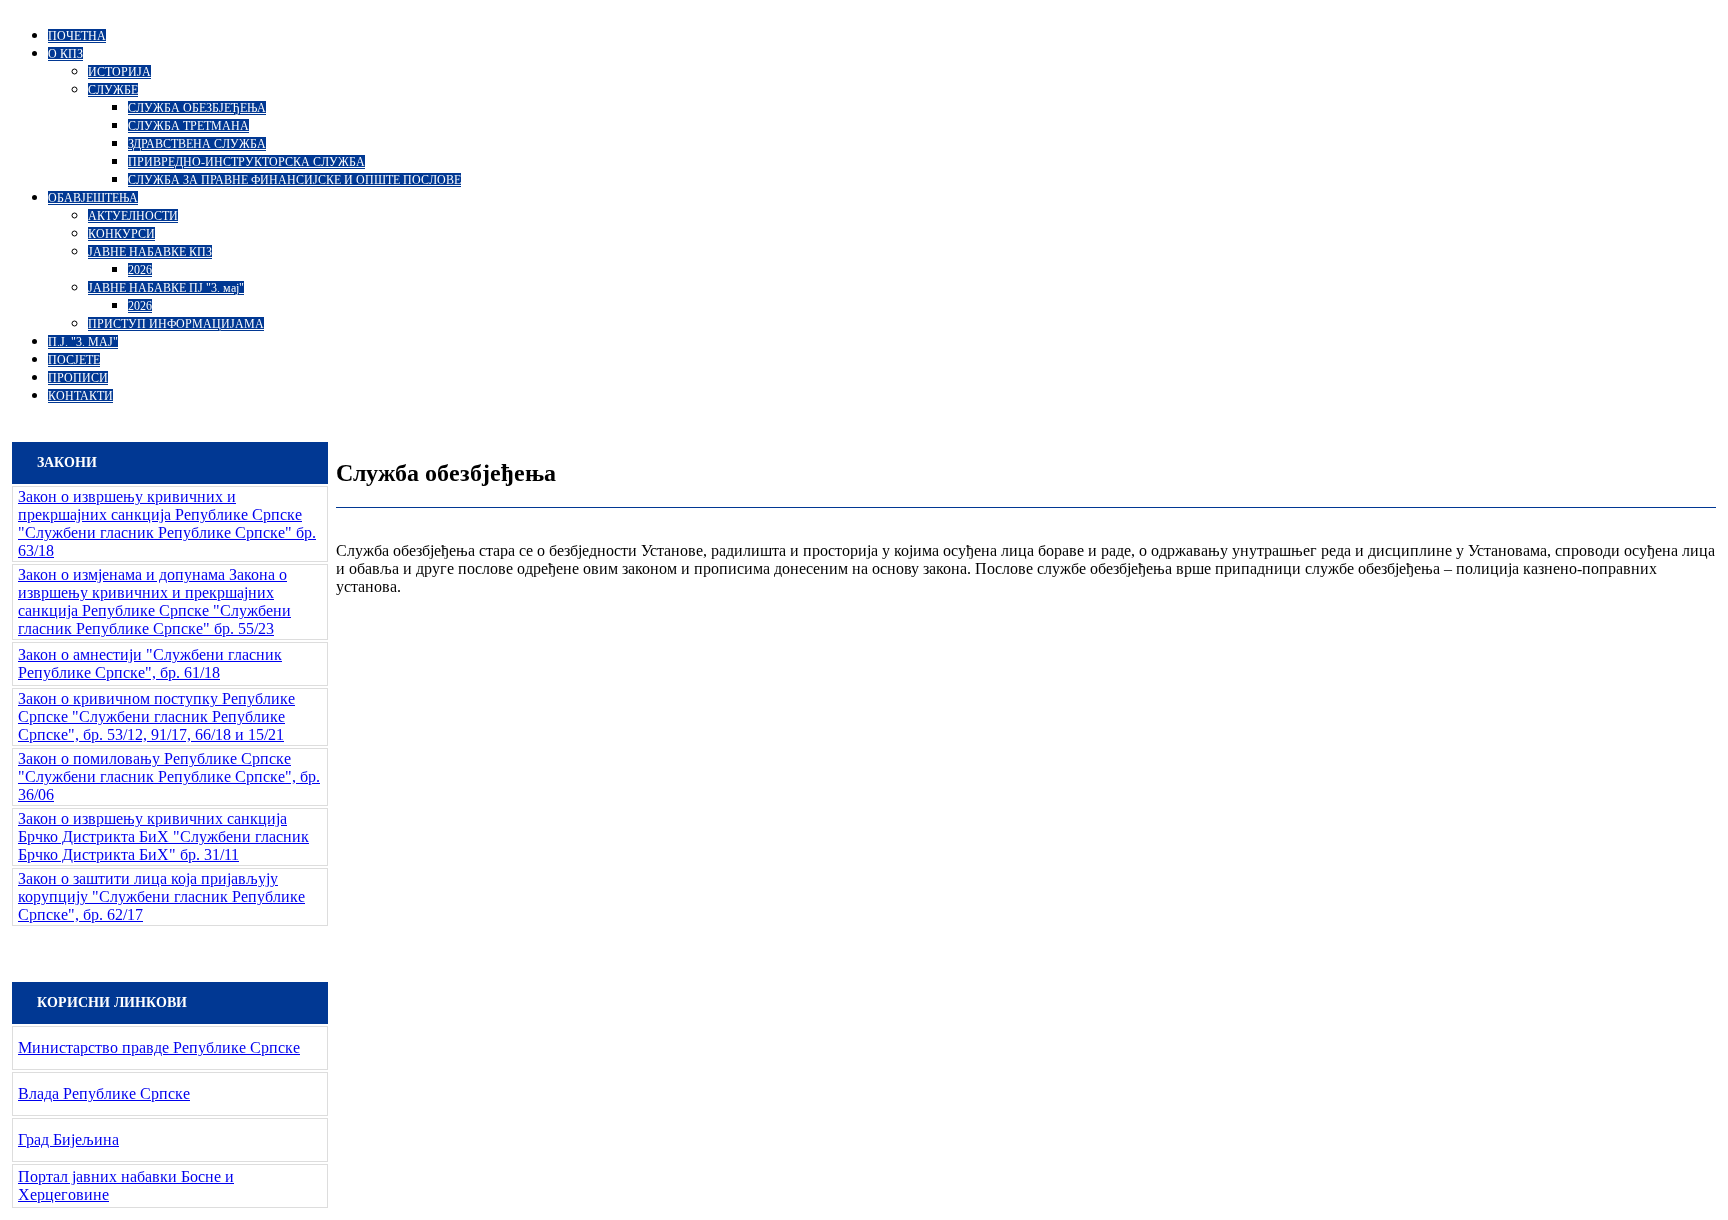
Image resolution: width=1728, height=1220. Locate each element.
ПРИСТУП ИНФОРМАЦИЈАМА (176, 324)
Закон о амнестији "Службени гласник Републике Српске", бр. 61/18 (150, 663)
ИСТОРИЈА (119, 72)
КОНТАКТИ (80, 396)
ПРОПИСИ (78, 378)
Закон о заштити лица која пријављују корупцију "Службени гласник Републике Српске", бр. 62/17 (161, 896)
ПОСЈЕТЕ (74, 360)
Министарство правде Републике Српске (159, 1047)
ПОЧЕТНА (77, 36)
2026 (140, 270)
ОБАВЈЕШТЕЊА (93, 198)
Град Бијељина (68, 1139)
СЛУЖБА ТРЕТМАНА (188, 126)
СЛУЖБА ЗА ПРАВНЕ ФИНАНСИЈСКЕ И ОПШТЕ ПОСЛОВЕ (294, 180)
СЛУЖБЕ (113, 90)
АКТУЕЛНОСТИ (133, 216)
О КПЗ (65, 54)
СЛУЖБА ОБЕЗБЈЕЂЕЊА (197, 108)
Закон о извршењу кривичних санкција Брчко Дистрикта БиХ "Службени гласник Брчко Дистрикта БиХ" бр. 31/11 (163, 836)
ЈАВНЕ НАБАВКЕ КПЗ (150, 252)
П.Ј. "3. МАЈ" (83, 342)
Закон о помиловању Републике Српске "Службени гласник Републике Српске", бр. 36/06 (169, 776)
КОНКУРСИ (121, 234)
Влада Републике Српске (104, 1093)
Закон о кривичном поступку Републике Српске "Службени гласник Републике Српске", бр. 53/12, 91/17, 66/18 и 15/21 (156, 716)
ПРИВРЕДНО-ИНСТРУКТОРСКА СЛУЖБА (246, 162)
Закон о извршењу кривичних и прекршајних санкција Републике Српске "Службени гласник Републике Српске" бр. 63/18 (167, 523)
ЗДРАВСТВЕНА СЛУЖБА (197, 144)
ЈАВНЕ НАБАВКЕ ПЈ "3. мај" (166, 288)
